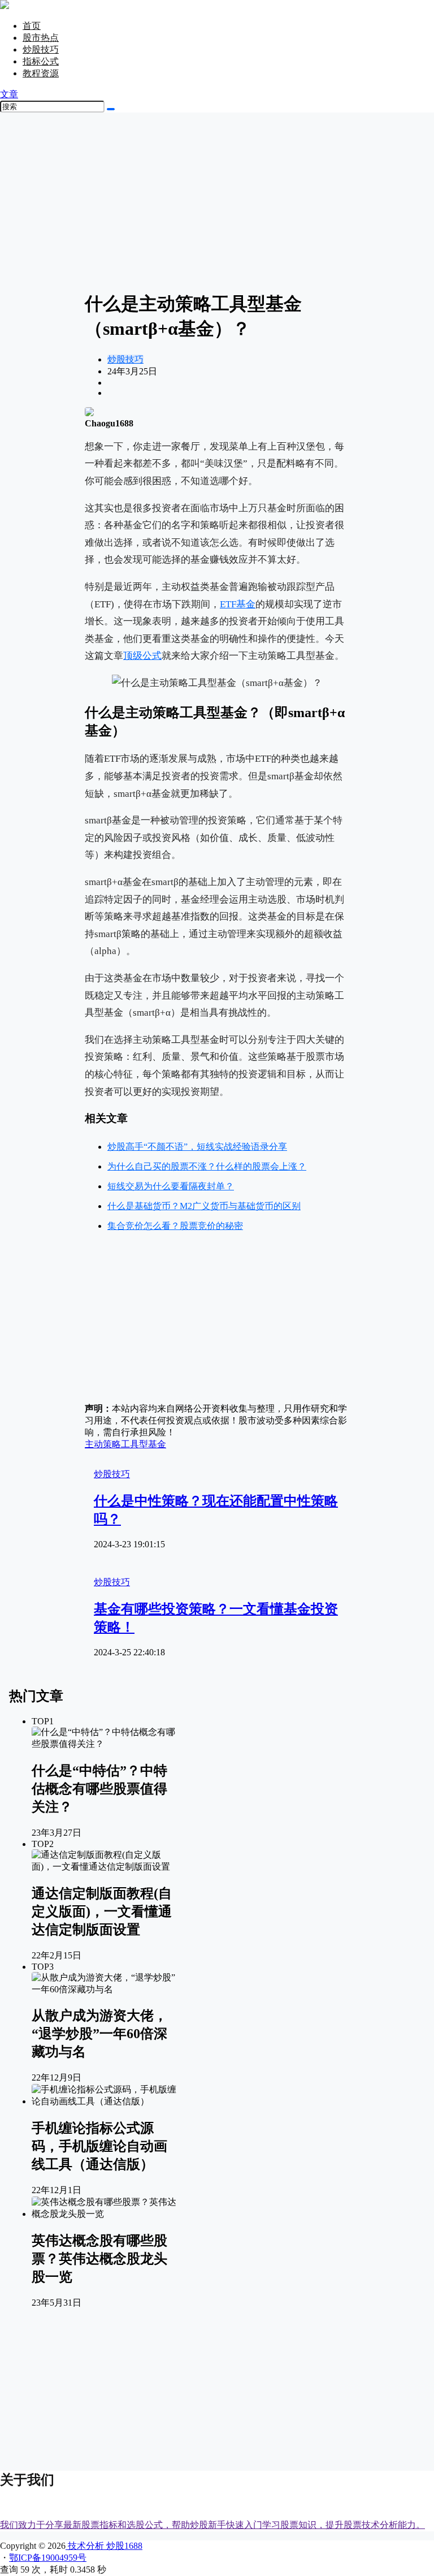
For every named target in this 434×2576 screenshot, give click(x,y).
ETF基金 (238, 604)
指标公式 (41, 61)
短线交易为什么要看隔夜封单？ (171, 1186)
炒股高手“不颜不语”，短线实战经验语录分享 (197, 1147)
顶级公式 (142, 656)
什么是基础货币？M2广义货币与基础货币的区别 (204, 1206)
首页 (32, 26)
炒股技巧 (41, 49)
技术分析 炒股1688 (104, 2546)
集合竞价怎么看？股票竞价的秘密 (175, 1226)
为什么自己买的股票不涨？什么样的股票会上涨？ (207, 1166)
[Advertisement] (217, 201)
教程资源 (41, 73)
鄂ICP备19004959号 (48, 2558)
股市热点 (41, 38)
